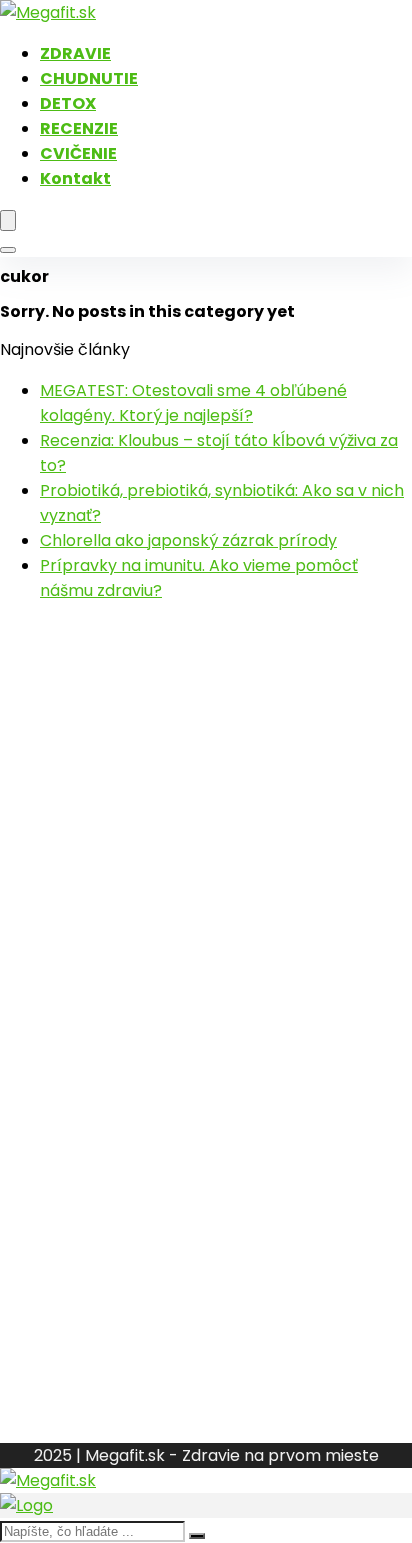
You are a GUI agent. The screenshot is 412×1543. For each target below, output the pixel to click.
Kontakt (75, 178)
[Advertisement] (206, 825)
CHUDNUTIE (89, 78)
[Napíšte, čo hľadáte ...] (197, 1536)
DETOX (68, 103)
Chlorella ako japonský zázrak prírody (188, 540)
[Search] (8, 250)
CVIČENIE (78, 153)
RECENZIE (79, 128)
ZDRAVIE (75, 53)
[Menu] (8, 220)
